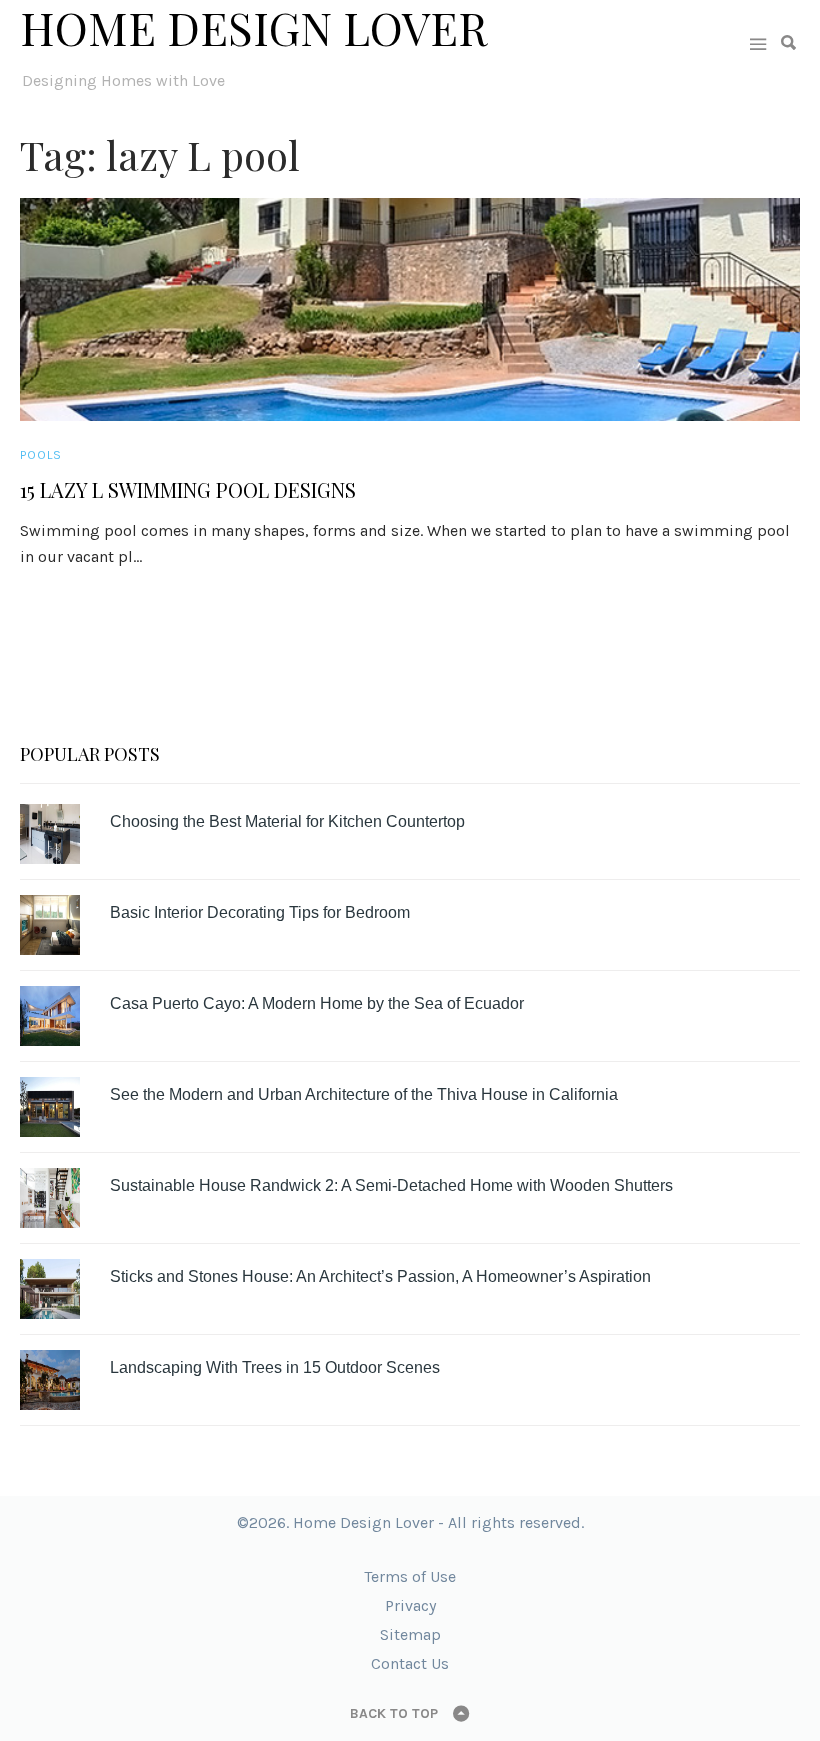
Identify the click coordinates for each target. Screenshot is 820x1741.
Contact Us (410, 1663)
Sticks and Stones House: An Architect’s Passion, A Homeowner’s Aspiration (380, 1276)
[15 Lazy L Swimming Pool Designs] (410, 309)
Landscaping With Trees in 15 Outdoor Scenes (275, 1367)
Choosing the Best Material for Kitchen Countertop (287, 821)
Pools (41, 455)
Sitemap (410, 1634)
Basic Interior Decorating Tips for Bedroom (260, 912)
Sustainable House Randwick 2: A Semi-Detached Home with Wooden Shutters (391, 1185)
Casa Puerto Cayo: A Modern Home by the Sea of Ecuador (317, 1003)
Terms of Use (410, 1576)
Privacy (410, 1605)
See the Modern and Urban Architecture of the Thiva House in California (364, 1094)
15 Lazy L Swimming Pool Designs (188, 490)
